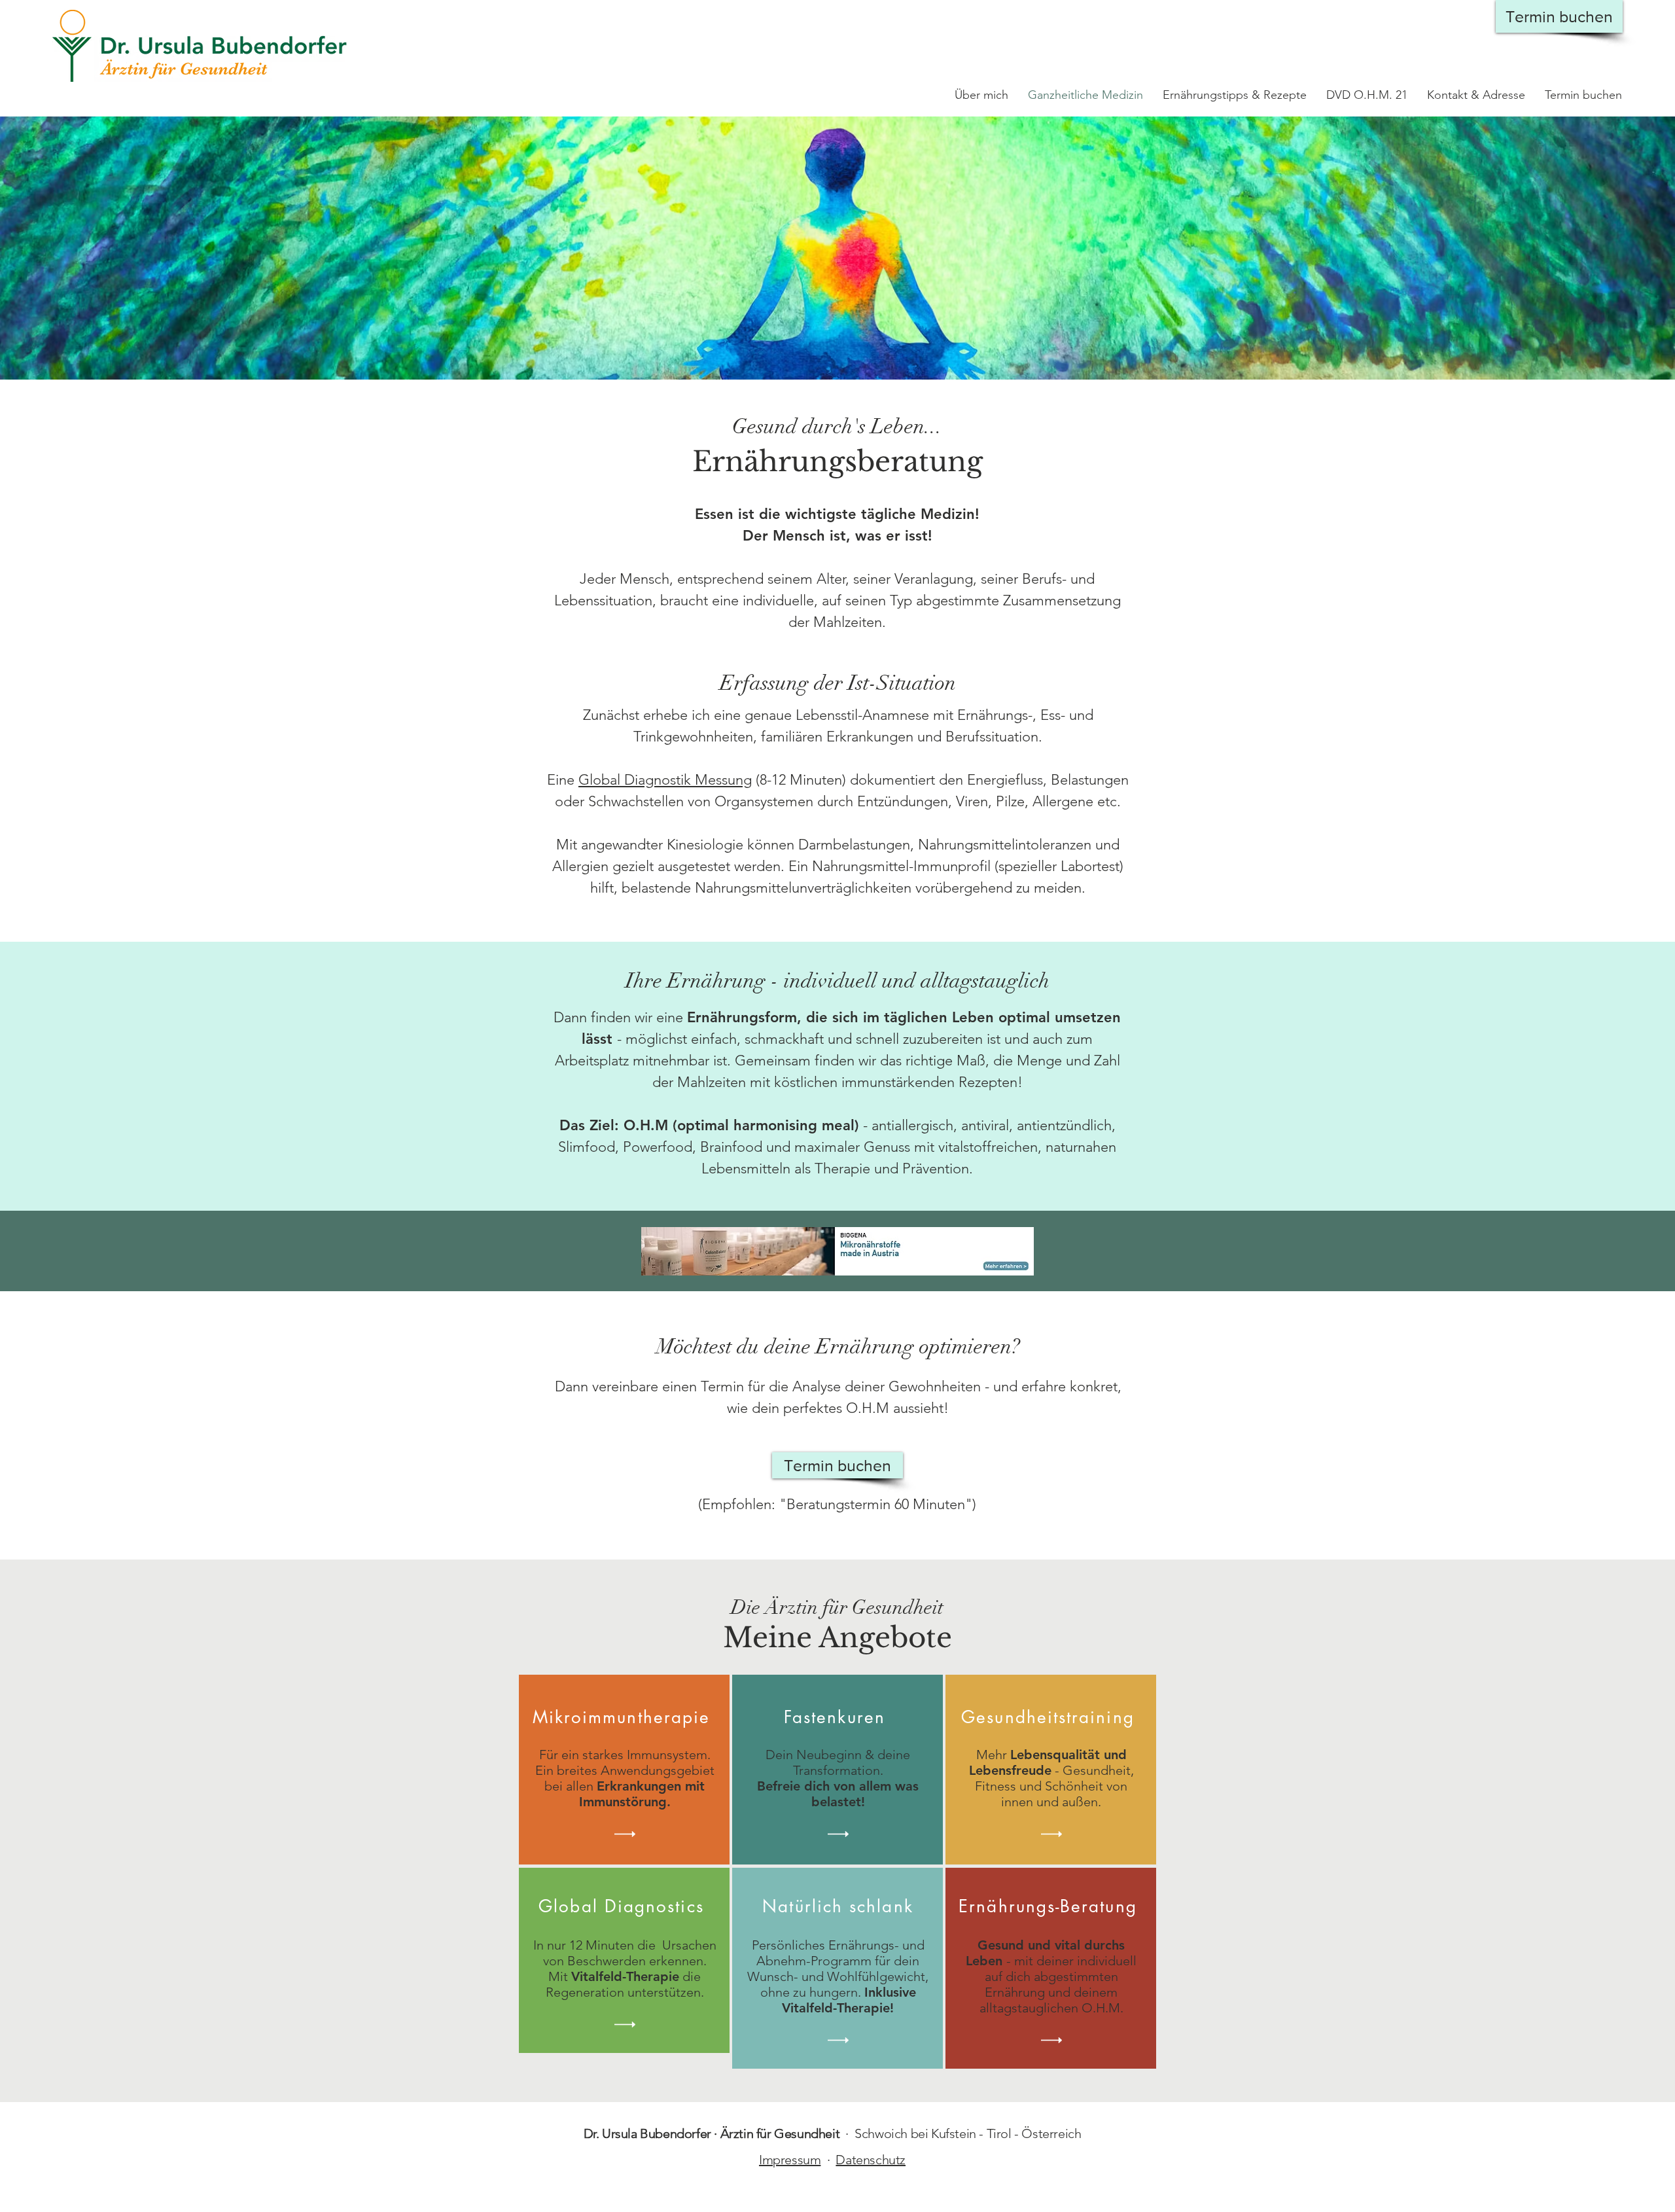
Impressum (790, 2160)
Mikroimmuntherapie (621, 1717)
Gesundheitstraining (1048, 1717)
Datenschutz (871, 2160)
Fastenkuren (835, 1717)
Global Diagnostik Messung (665, 780)
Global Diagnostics (625, 1906)
